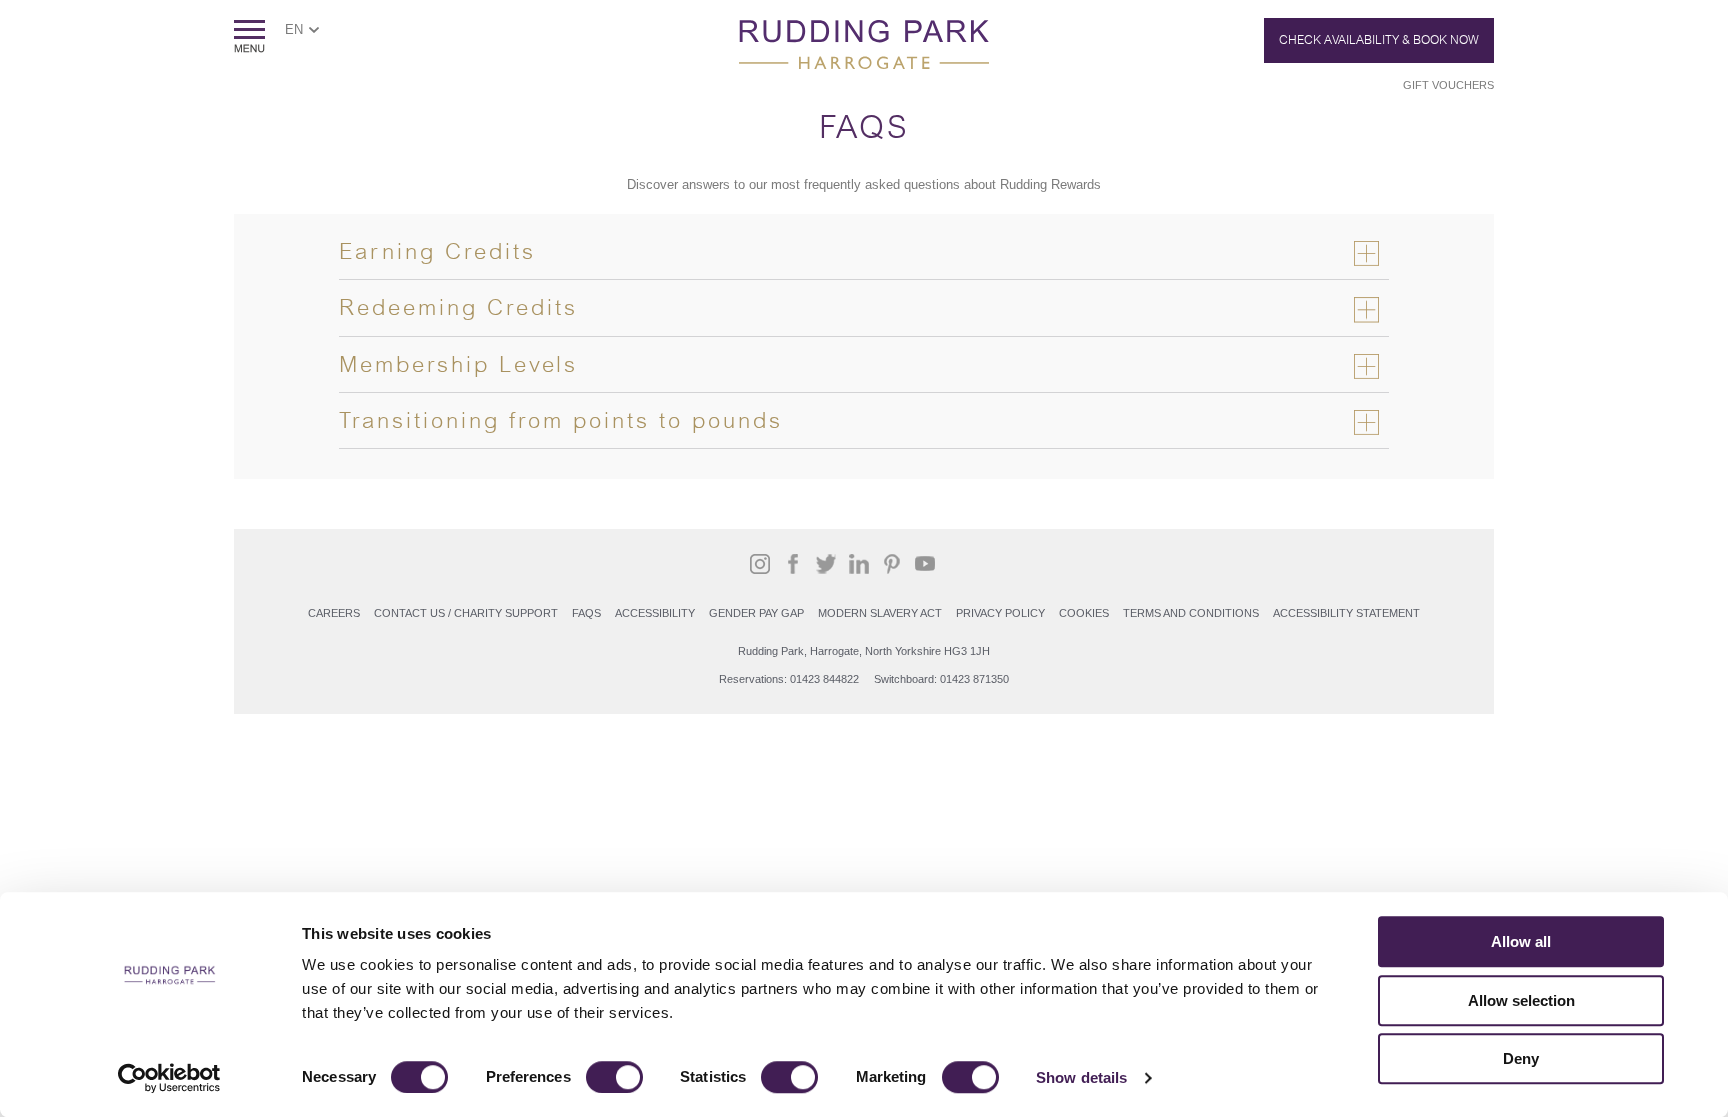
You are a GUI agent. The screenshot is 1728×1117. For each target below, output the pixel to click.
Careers (334, 613)
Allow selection (1521, 1000)
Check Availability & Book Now (1379, 40)
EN (294, 29)
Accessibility (655, 613)
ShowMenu (249, 36)
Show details (1081, 1077)
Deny (1521, 1058)
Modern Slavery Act (880, 613)
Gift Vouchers (1448, 85)
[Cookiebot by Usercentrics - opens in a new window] (169, 1078)
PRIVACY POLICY (1000, 613)
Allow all (1521, 941)
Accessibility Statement (1346, 613)
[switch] (614, 1077)
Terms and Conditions (1191, 613)
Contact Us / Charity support (466, 613)
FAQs (586, 613)
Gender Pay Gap (756, 613)
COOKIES (1084, 613)
